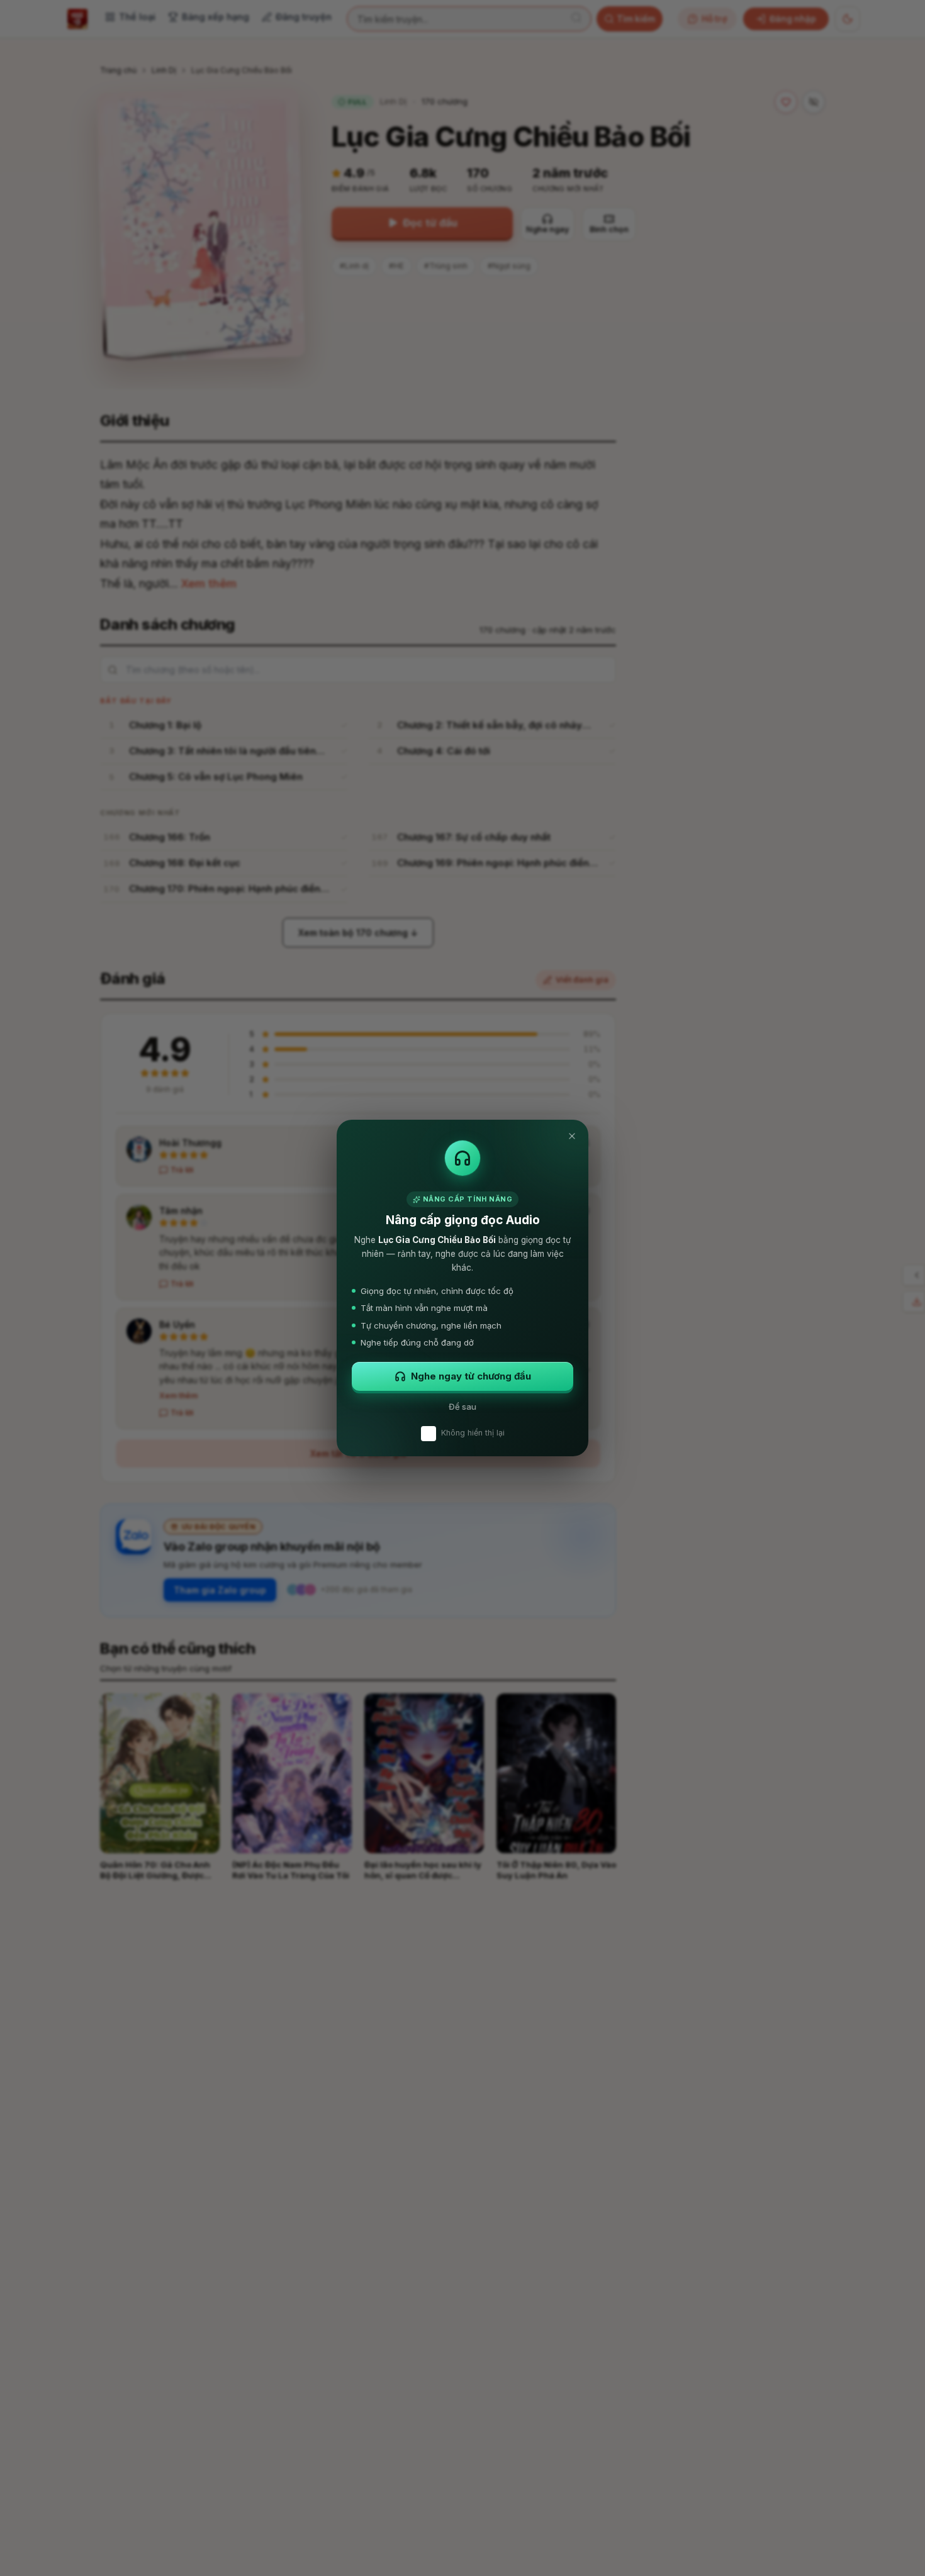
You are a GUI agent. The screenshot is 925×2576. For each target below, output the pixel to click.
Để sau (462, 1407)
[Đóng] (572, 1136)
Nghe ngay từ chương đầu (471, 1376)
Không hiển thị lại (473, 1433)
